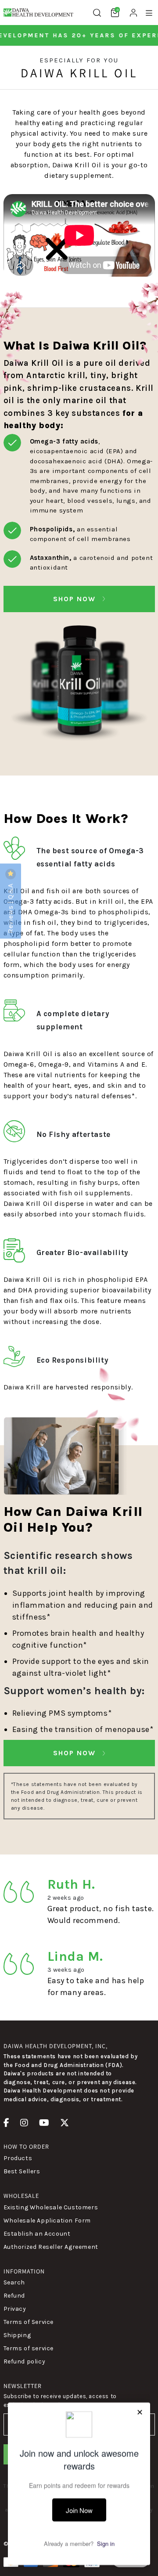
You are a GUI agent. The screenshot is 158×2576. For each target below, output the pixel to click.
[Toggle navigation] (149, 13)
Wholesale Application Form (47, 2221)
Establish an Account (37, 2234)
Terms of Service (29, 2322)
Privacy (15, 2309)
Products (18, 2158)
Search (14, 2282)
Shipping (17, 2335)
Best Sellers (22, 2171)
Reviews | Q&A (10, 907)
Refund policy (25, 2361)
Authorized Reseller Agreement (51, 2247)
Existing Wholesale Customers (51, 2207)
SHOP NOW (76, 599)
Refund (14, 2296)
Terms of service (29, 2348)
